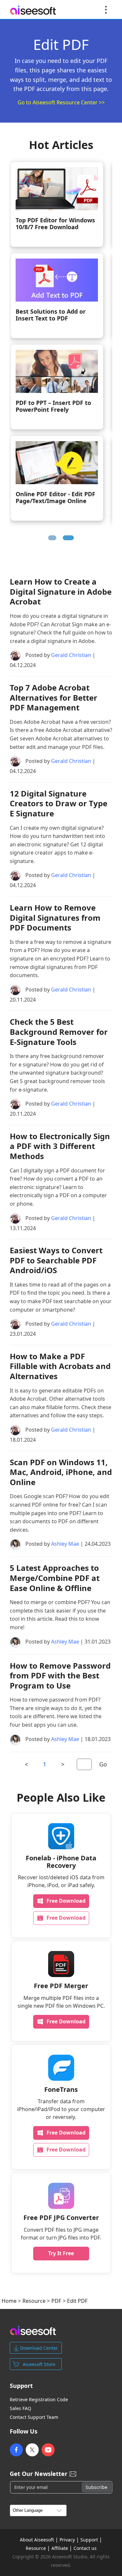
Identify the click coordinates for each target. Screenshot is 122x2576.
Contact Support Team (34, 2417)
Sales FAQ (20, 2408)
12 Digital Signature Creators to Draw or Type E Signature (59, 803)
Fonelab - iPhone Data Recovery (61, 1862)
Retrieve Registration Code (39, 2400)
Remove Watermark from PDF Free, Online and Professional (57, 227)
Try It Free (61, 2253)
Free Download (66, 1901)
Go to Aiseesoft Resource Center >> (61, 102)
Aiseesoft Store (39, 2364)
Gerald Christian (71, 655)
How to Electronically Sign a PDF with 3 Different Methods (60, 1146)
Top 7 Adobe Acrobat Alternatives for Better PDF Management (54, 697)
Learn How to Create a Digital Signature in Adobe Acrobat (61, 591)
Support (89, 2540)
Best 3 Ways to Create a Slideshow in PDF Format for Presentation (61, 411)
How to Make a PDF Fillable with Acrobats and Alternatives (60, 1366)
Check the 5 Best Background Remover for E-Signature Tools (59, 1032)
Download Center (39, 2348)
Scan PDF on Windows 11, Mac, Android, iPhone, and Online (61, 1472)
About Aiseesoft (37, 2540)
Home (9, 2301)
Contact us (85, 2548)
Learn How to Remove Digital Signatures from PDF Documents (60, 319)
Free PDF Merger (61, 1986)
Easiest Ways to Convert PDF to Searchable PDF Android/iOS (56, 1260)
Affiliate (60, 2548)
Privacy (67, 2540)
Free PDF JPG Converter (61, 2218)
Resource (34, 2301)
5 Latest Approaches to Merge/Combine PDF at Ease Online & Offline (55, 1578)
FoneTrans (61, 2089)
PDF (56, 2301)
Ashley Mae (65, 1544)
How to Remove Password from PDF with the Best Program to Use (60, 1675)
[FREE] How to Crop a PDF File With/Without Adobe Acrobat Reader (56, 502)
